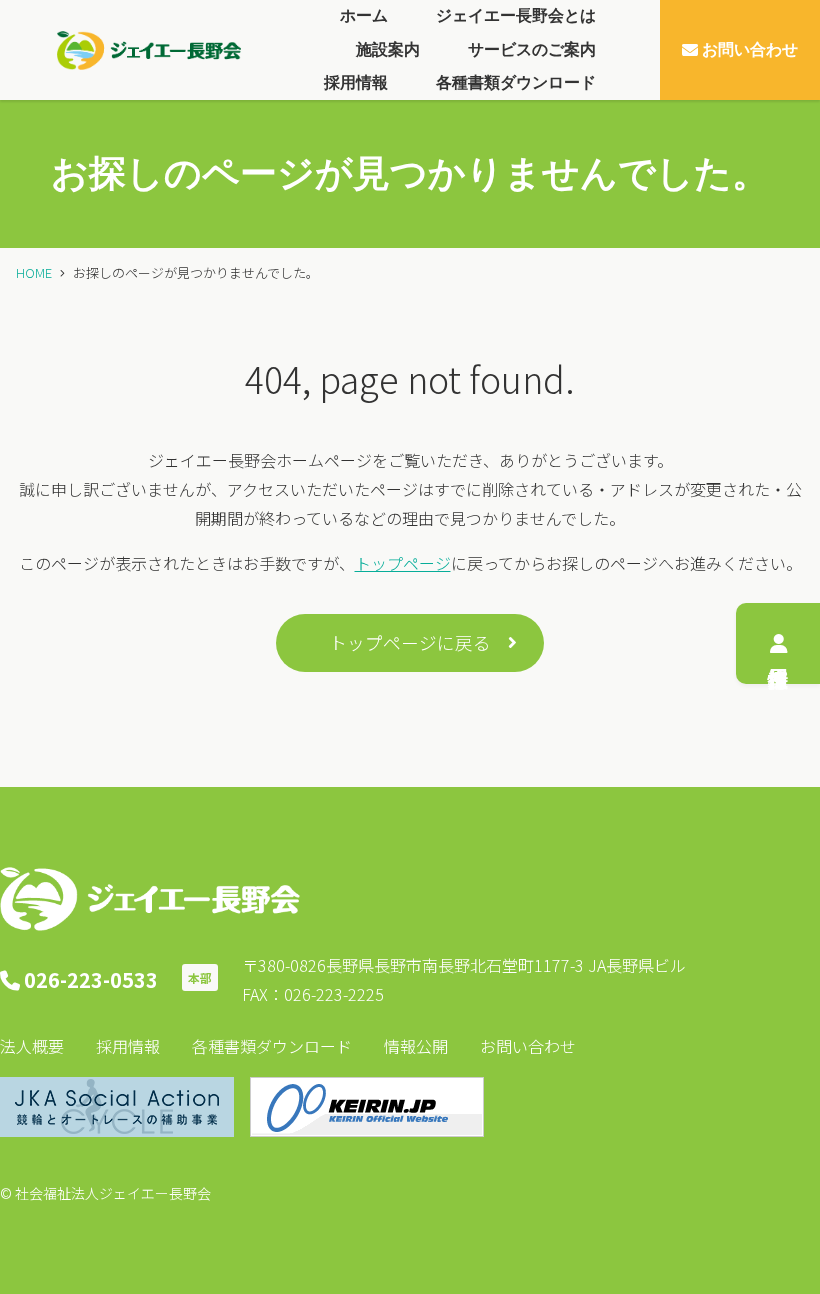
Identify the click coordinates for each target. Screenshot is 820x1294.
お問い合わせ (528, 1046)
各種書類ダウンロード (272, 1046)
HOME (34, 272)
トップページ (403, 563)
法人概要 (32, 1046)
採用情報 (128, 1046)
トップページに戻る (410, 642)
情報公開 (416, 1046)
